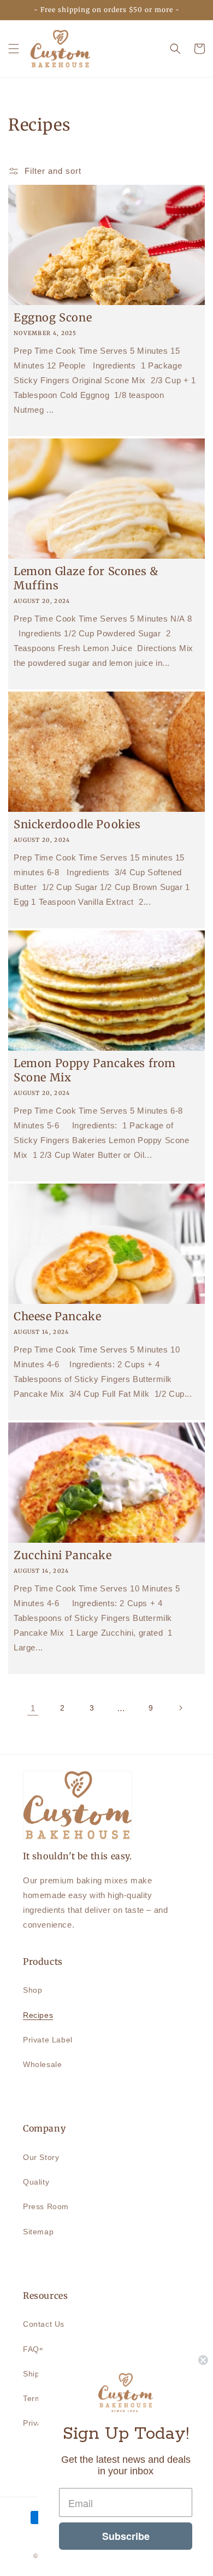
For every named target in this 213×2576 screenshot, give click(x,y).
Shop (32, 1990)
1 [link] (33, 1708)
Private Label (48, 2040)
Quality (36, 2182)
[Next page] (180, 1708)
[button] (14, 49)
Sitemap (38, 2232)
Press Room (46, 2206)
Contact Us (44, 2324)
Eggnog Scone (53, 317)
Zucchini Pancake (63, 1555)
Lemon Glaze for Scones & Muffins (86, 578)
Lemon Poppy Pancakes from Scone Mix (95, 1070)
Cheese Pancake (57, 1316)
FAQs (33, 2349)
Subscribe (126, 2536)
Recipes (38, 2015)
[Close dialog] (203, 2360)
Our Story (41, 2157)
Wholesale (42, 2064)
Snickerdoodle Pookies (77, 824)
